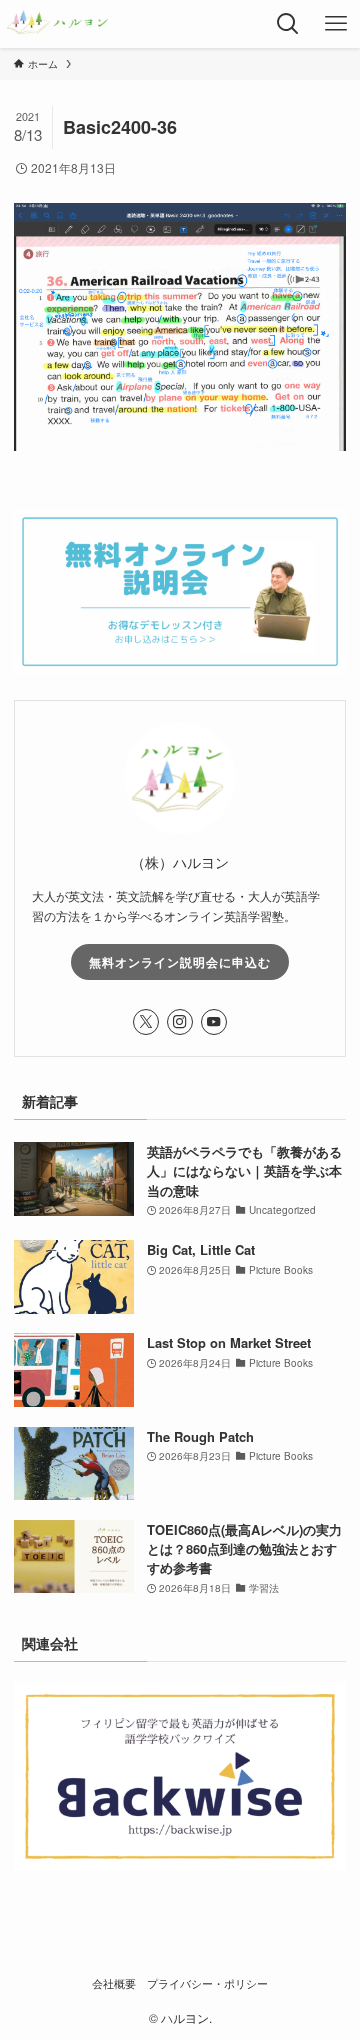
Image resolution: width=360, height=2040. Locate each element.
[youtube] (214, 1022)
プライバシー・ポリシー (207, 1983)
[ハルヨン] (57, 24)
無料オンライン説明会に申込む (180, 962)
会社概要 (114, 1983)
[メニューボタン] (336, 24)
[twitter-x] (146, 1022)
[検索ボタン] (288, 24)
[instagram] (180, 1022)
